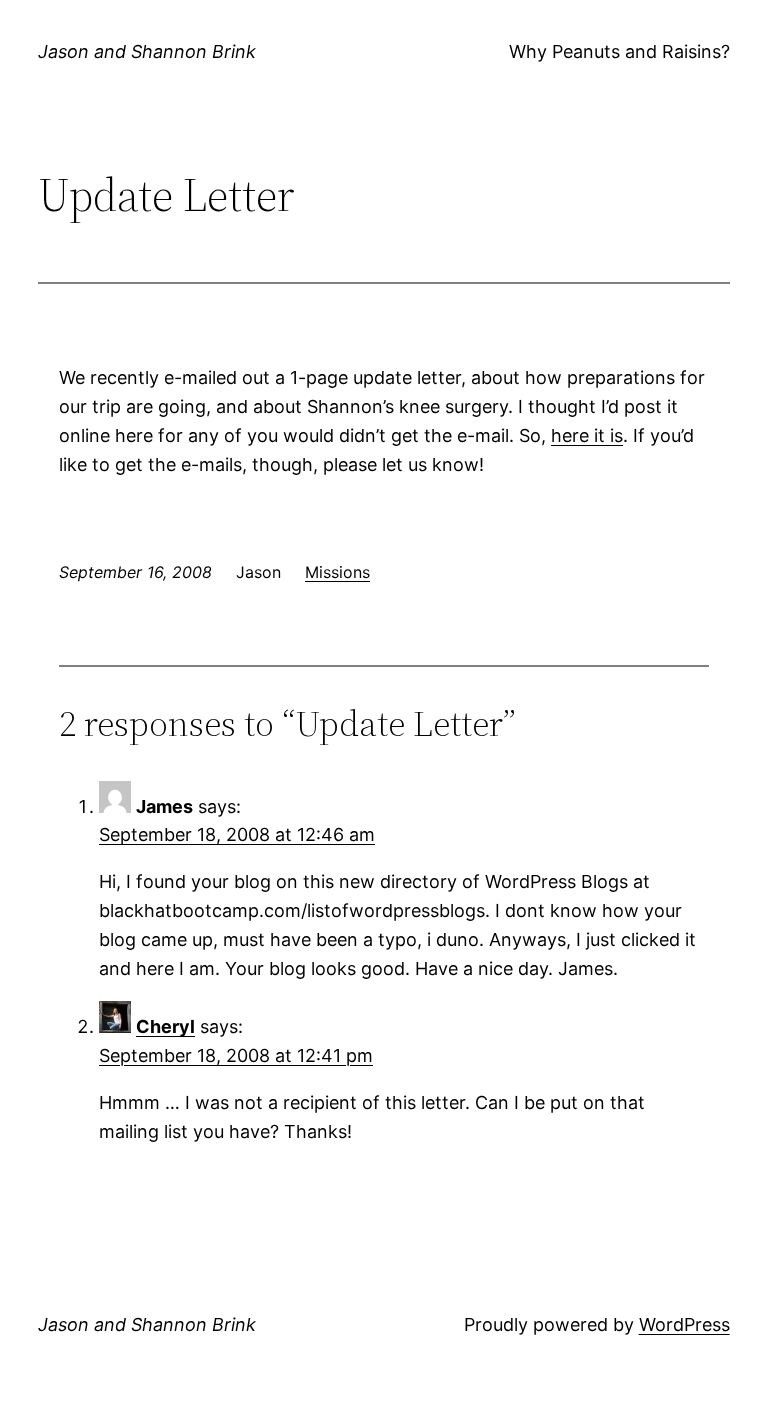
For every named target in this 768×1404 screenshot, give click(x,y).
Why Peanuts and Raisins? (619, 51)
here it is (587, 435)
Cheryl (165, 1026)
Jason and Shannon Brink (147, 51)
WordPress (684, 1324)
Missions (337, 572)
